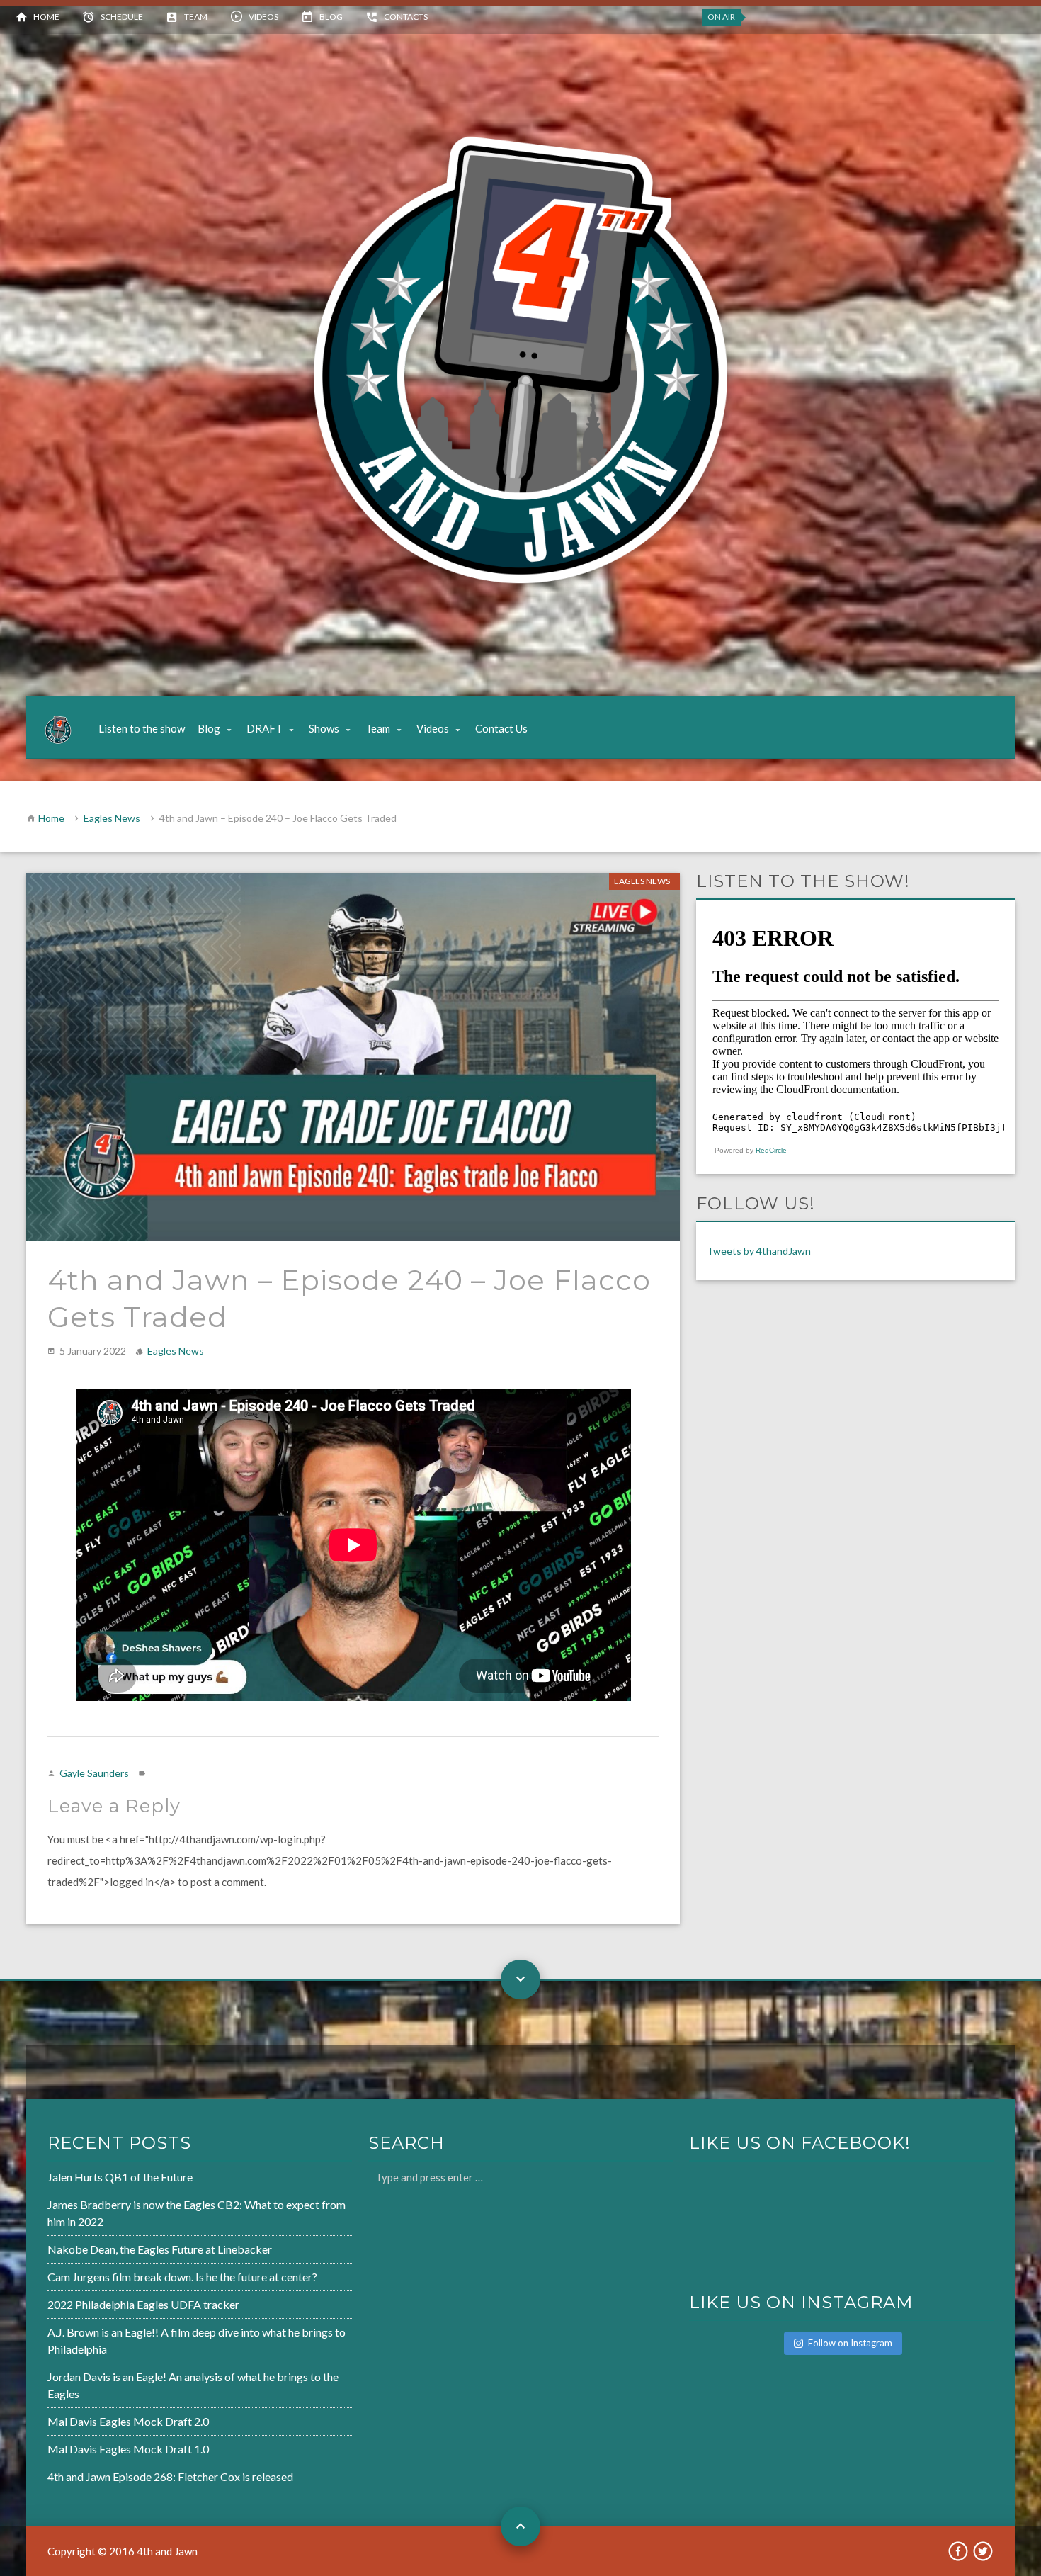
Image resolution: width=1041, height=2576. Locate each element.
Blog (331, 17)
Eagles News (112, 818)
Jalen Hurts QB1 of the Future (120, 2177)
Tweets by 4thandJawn (759, 1251)
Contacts (406, 17)
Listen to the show (142, 728)
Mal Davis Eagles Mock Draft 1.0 (128, 2449)
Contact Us (501, 728)
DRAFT (264, 728)
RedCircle (771, 1150)
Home (46, 17)
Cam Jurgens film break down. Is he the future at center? (182, 2277)
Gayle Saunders (94, 1773)
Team (196, 17)
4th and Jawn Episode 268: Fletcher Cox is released (170, 2476)
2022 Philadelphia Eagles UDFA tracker (143, 2304)
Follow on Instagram (850, 2343)
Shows (324, 728)
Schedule (122, 17)
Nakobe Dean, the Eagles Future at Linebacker (160, 2249)
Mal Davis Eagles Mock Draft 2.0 (128, 2421)
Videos (263, 17)
